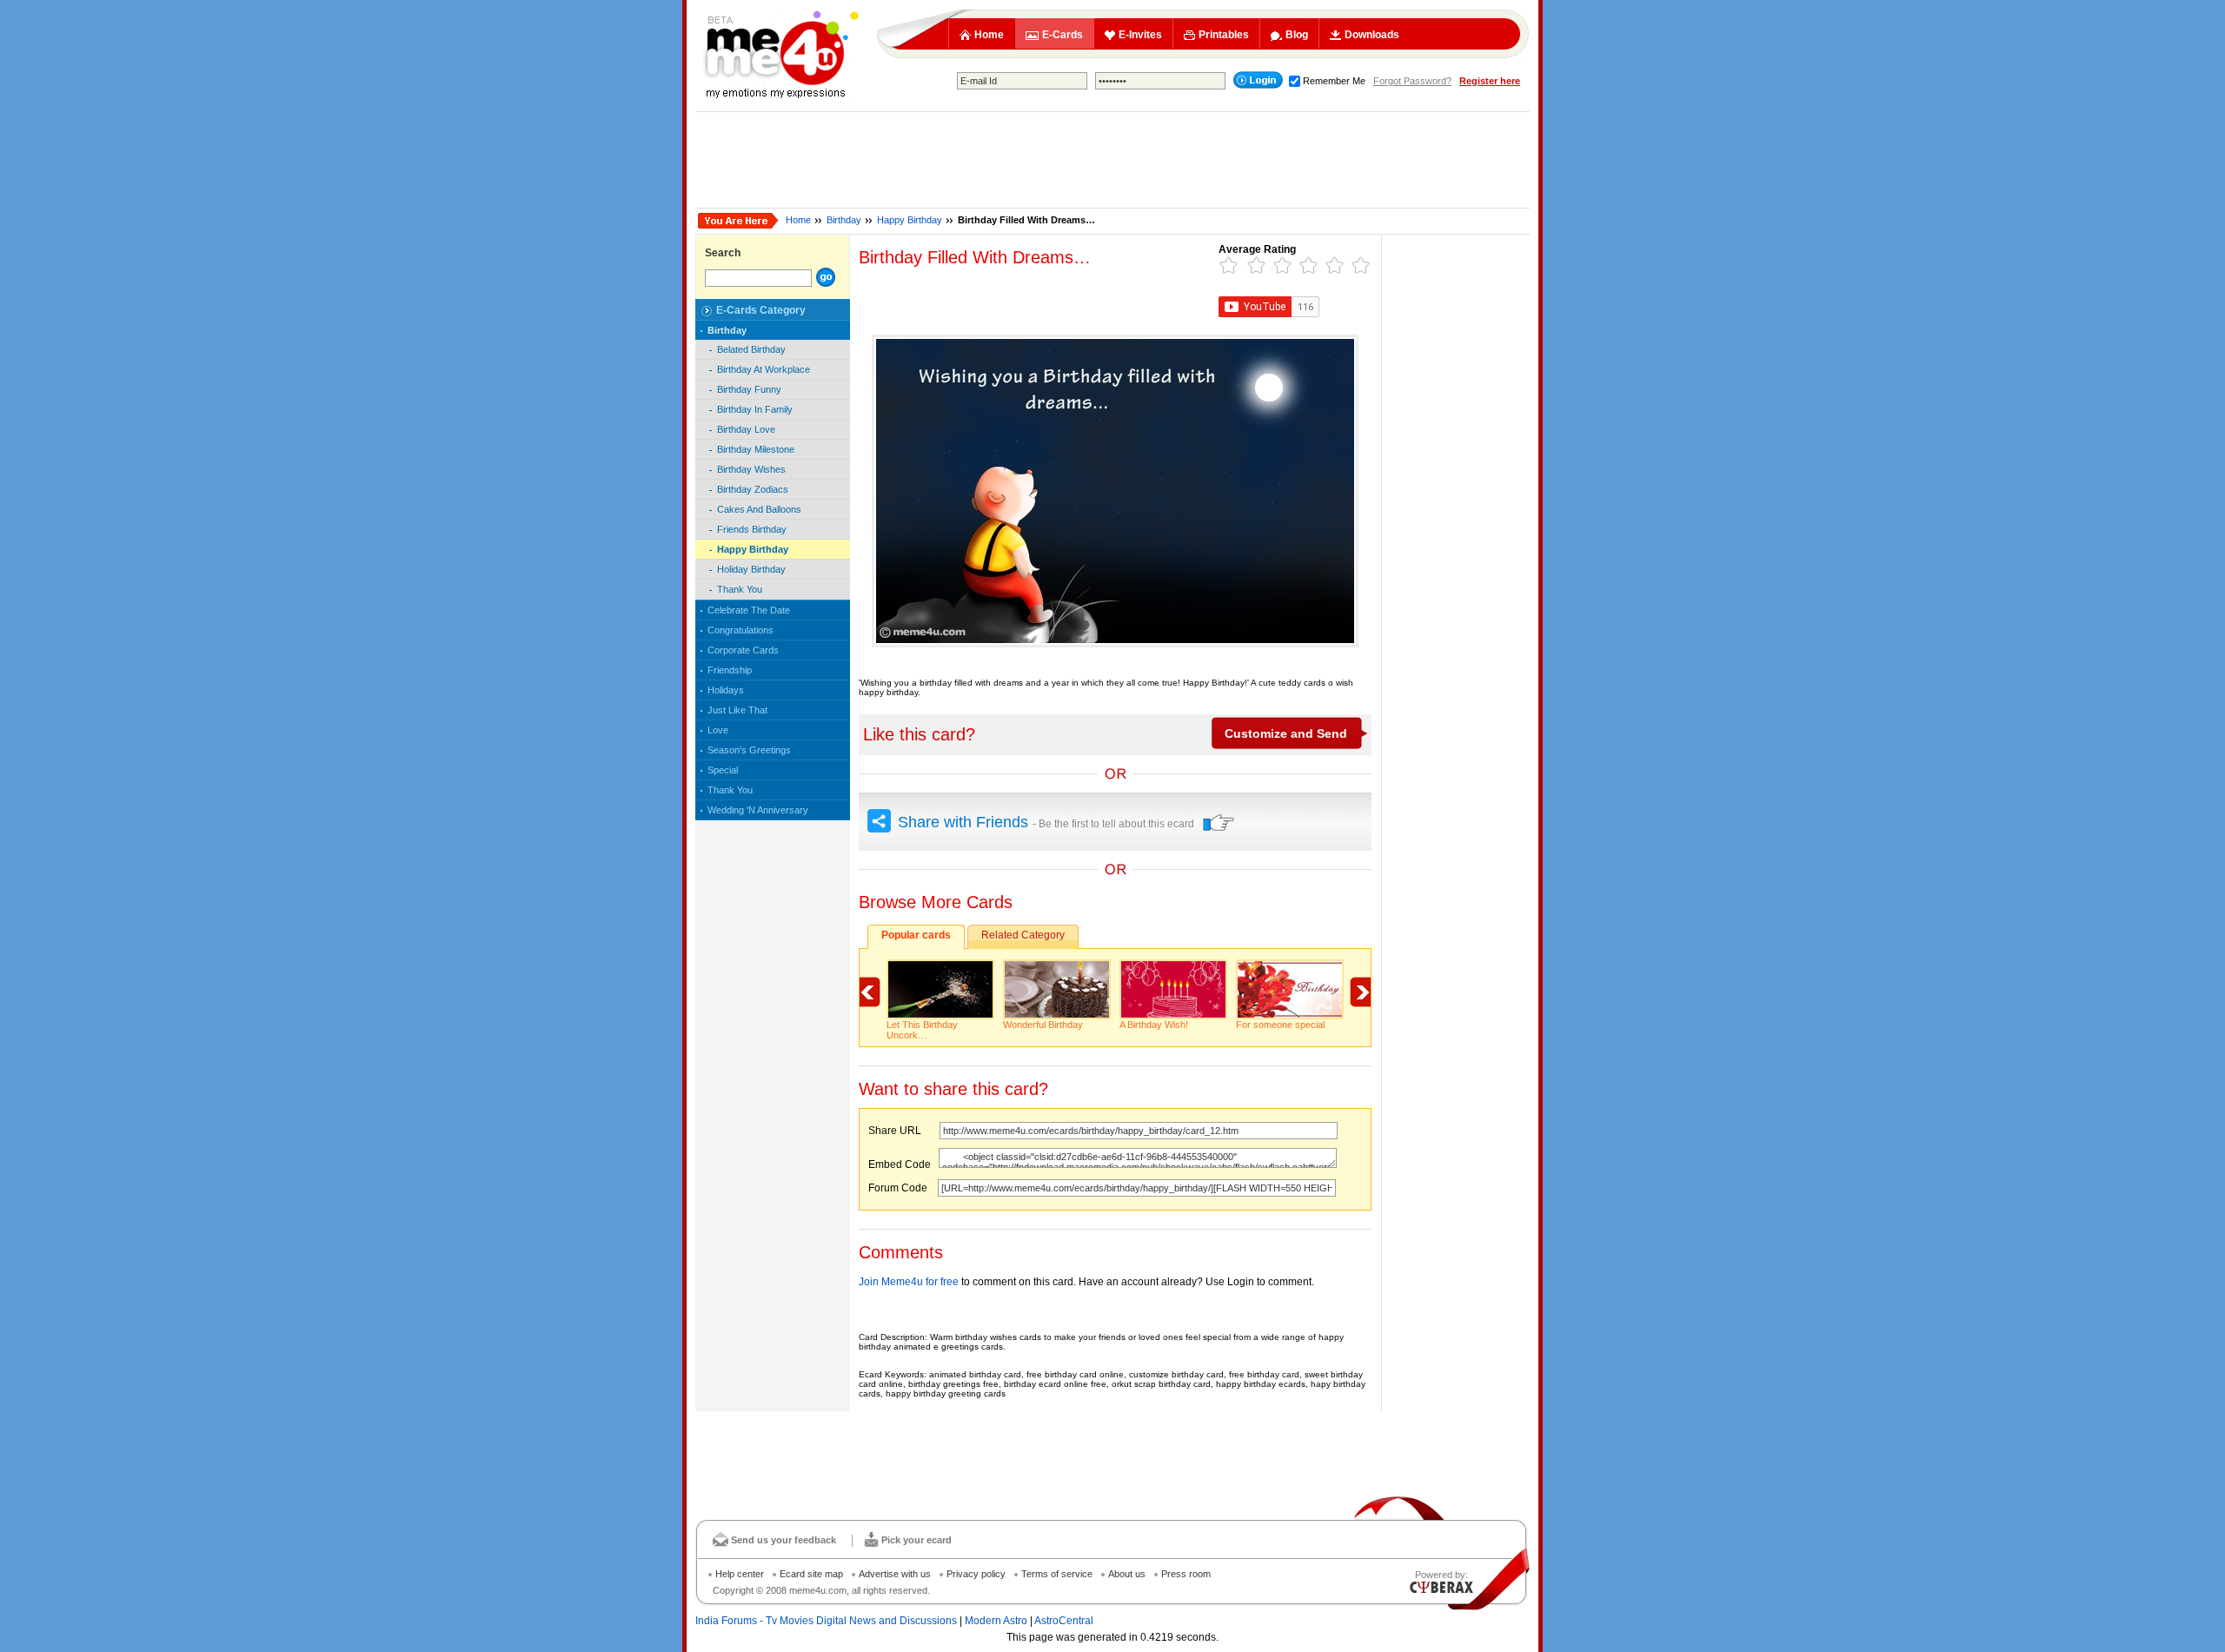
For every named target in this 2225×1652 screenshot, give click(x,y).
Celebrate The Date (749, 610)
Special (723, 770)
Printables (1224, 35)
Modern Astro (996, 1621)
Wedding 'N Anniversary (758, 810)
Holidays (726, 690)
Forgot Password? (1412, 81)
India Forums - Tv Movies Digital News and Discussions (826, 1621)
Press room (1186, 1574)
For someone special (1280, 1025)
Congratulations (741, 630)
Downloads (1372, 35)
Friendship (730, 670)
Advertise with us (895, 1574)
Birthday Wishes (751, 469)
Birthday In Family (755, 409)
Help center (740, 1574)
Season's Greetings (749, 750)
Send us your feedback (784, 1540)
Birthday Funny (749, 389)
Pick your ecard (917, 1540)
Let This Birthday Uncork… (922, 1030)
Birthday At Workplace (764, 369)
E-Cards (1063, 35)
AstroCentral (1064, 1621)
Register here (1490, 81)
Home (989, 35)
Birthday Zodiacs (753, 489)
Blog (1297, 35)
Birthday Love (746, 429)
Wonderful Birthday (1043, 1025)
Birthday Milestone (756, 449)
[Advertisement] (1112, 160)
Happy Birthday (910, 220)
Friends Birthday (752, 529)
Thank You (740, 589)
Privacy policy (976, 1574)
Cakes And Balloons (759, 509)
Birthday (844, 220)
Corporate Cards (743, 650)
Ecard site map (811, 1574)
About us (1127, 1574)
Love (718, 730)
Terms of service (1057, 1574)
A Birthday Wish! (1154, 1025)
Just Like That (737, 710)
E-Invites (1140, 35)
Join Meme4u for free (909, 1282)
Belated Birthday (751, 349)
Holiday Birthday (751, 569)
